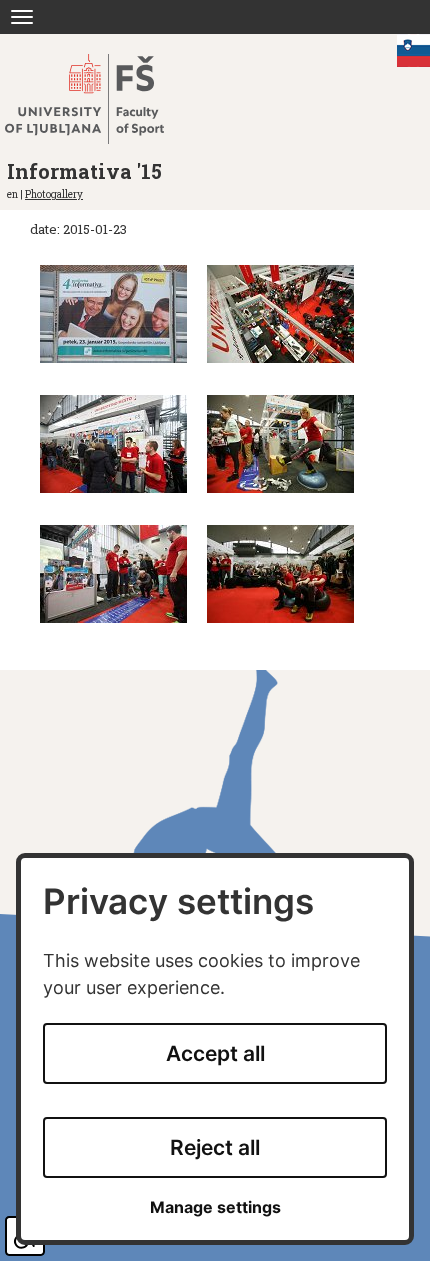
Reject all (215, 1147)
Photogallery (54, 194)
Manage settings (215, 1207)
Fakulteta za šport (102, 99)
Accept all (215, 1053)
